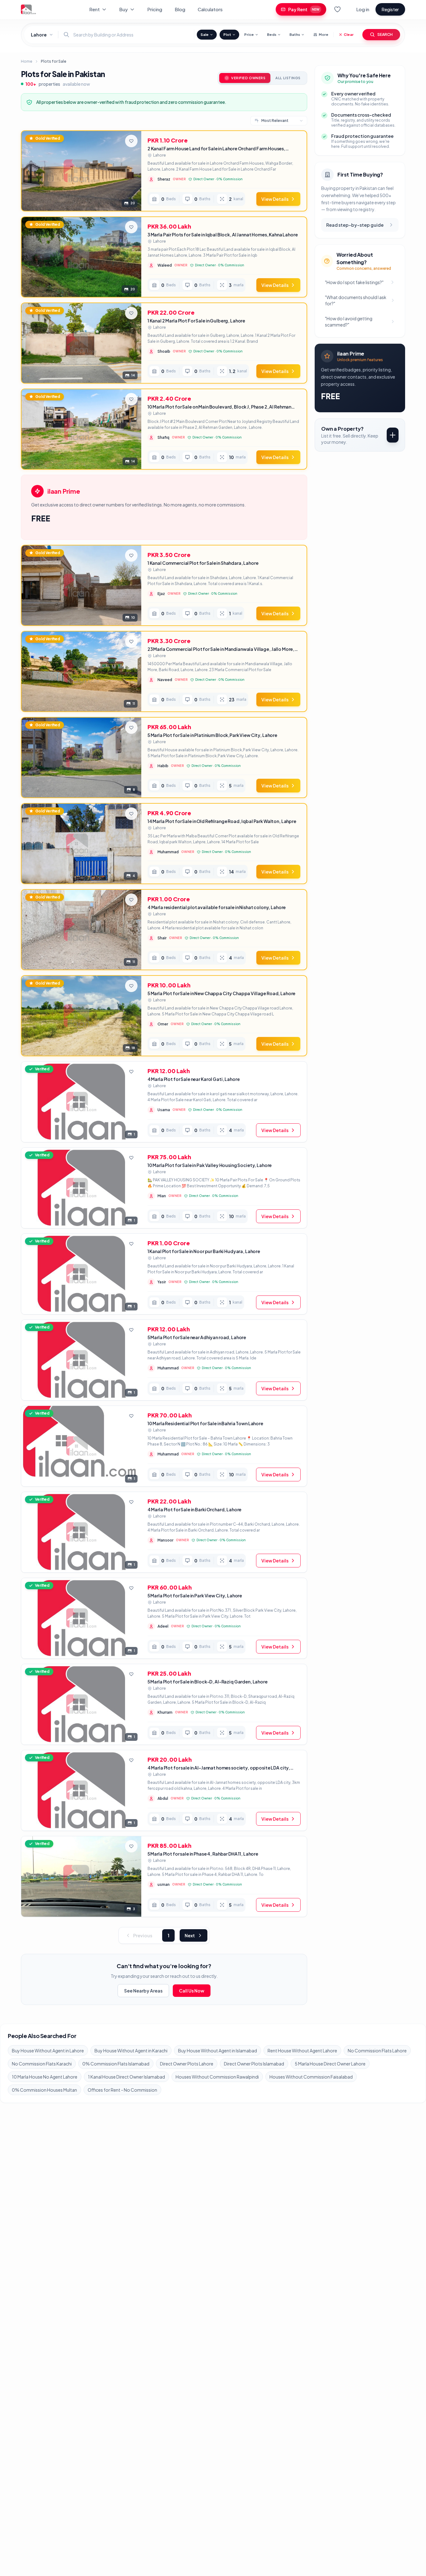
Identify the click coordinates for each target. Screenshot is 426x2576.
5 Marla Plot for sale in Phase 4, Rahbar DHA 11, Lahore (203, 1854)
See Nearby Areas (143, 1991)
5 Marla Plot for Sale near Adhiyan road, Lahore (197, 1337)
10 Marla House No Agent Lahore (45, 2077)
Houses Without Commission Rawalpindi (217, 2077)
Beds (272, 34)
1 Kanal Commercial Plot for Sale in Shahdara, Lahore (203, 563)
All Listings (288, 78)
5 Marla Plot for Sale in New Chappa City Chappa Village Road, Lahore (221, 993)
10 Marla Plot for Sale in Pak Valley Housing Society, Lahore (210, 1165)
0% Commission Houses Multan (44, 2090)
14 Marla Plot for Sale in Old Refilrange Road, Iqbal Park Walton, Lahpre (222, 821)
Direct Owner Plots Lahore (187, 2064)
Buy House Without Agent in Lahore (48, 2051)
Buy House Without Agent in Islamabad (218, 2051)
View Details (275, 199)
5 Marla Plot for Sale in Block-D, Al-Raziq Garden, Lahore (208, 1682)
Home (27, 61)
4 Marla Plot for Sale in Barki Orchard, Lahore (195, 1509)
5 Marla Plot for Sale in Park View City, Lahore (195, 1595)
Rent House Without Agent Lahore (302, 2051)
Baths (295, 34)
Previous (143, 1935)
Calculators (210, 9)
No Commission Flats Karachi (42, 2064)
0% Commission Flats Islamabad (116, 2064)
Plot (227, 34)
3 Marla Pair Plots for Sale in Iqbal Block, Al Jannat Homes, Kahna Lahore (223, 235)
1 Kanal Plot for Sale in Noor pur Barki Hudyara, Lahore (204, 1251)
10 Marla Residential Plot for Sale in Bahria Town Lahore (205, 1423)
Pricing (155, 9)
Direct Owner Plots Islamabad (254, 2064)
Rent (94, 9)
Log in (363, 9)
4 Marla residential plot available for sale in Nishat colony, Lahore (217, 907)
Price (249, 34)
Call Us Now (192, 1991)
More (324, 34)
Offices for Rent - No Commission (122, 2090)
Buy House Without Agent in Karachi (131, 2051)
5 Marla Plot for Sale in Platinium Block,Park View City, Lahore (212, 735)
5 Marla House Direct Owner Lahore (330, 2064)
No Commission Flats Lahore (377, 2051)
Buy (123, 9)
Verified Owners (248, 78)
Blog (180, 9)
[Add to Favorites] (131, 141)
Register (390, 9)
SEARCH (385, 34)
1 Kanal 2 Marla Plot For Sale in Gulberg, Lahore (196, 321)
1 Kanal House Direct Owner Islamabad (126, 2077)
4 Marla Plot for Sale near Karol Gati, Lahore (194, 1079)
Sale (205, 34)
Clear (349, 34)
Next (190, 1935)
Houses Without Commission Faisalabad (311, 2077)
